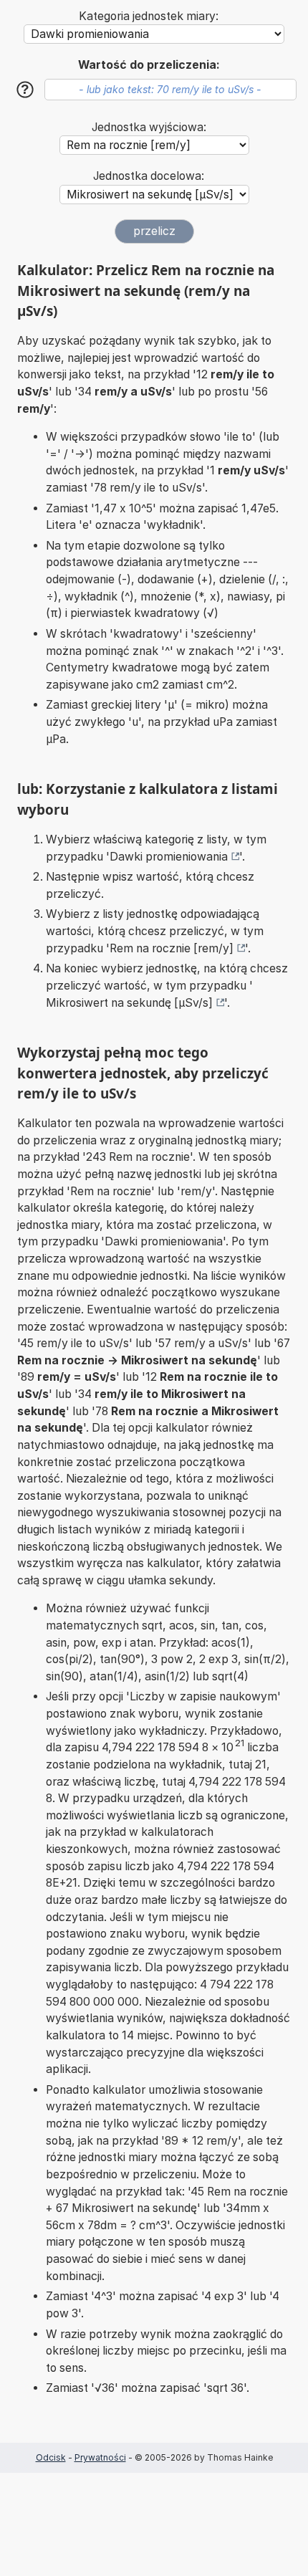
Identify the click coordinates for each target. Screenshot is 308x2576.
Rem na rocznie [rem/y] (172, 948)
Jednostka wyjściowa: (149, 127)
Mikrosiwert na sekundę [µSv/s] (129, 1003)
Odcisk (51, 2457)
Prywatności (100, 2457)
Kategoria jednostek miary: (149, 16)
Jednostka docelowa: (149, 176)
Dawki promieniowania (169, 857)
